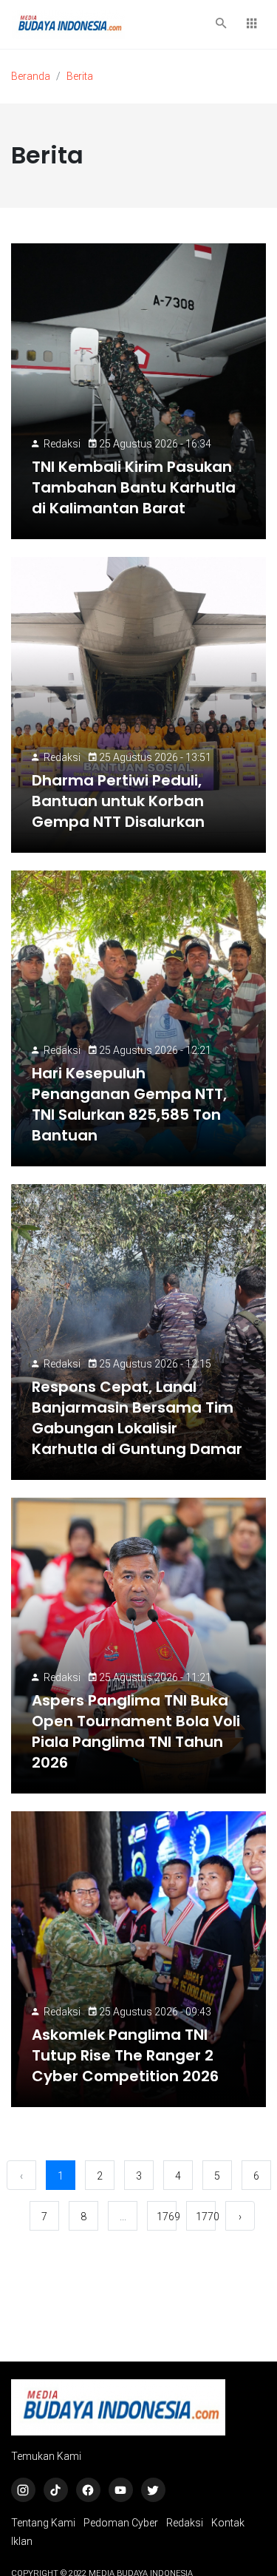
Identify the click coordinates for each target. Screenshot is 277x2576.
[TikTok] (56, 2490)
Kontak (228, 2523)
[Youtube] (121, 2490)
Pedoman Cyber (121, 2523)
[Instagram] (23, 2490)
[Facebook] (88, 2490)
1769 (167, 2217)
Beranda (31, 76)
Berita (80, 76)
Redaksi (62, 444)
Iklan (22, 2541)
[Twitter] (153, 2490)
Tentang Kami (43, 2523)
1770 (206, 2217)
